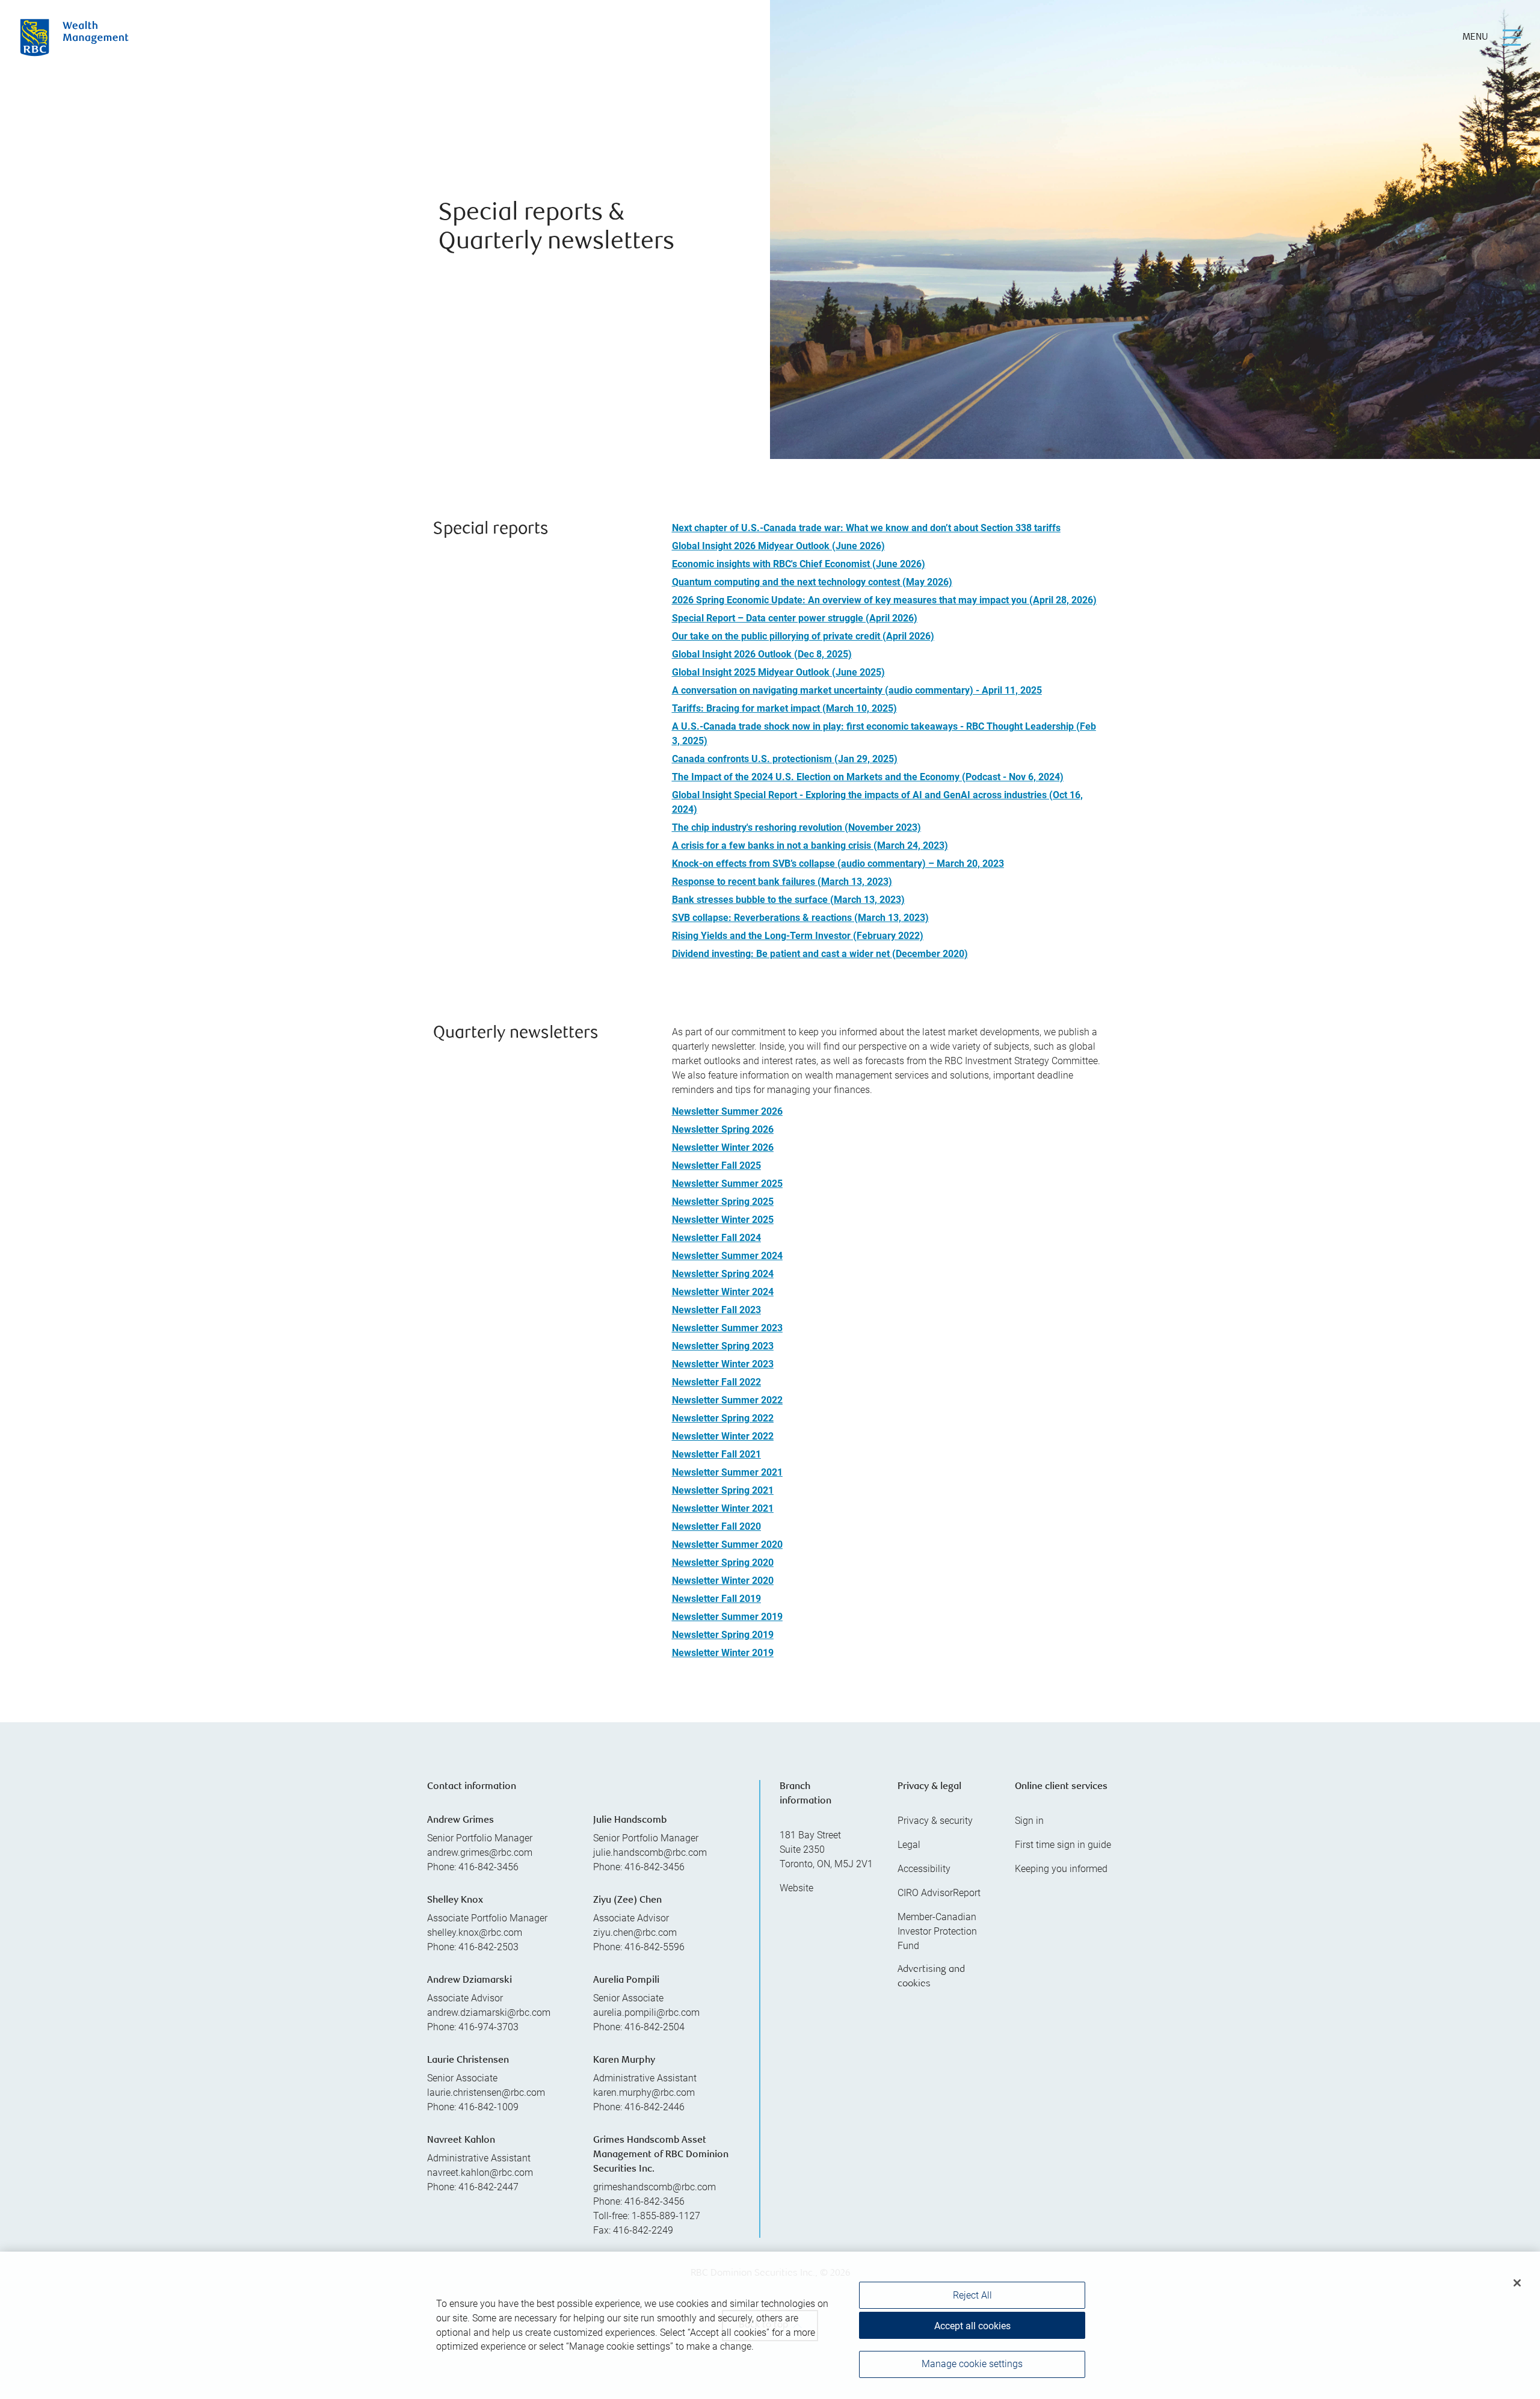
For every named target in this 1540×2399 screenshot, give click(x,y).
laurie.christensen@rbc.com (486, 2093)
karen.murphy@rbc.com (644, 2093)
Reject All (972, 2295)
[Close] (1517, 2283)
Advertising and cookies (931, 1977)
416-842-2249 (643, 2230)
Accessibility (924, 1869)
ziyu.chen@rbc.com (635, 1932)
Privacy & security (935, 1821)
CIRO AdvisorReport (939, 1893)
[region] (770, 2325)
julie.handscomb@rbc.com (650, 1852)
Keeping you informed (1061, 1869)
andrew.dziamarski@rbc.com (489, 2013)
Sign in (1029, 1821)
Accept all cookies (972, 2326)
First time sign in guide (1063, 1845)
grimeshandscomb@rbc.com (654, 2187)
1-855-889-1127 (666, 2216)
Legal (909, 1845)
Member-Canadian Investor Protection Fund (937, 1931)
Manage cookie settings (972, 2364)
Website (796, 1888)
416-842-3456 (654, 2201)
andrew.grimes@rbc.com (480, 1852)
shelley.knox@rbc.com (475, 1932)
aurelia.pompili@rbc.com (646, 2013)
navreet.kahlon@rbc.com (480, 2173)
